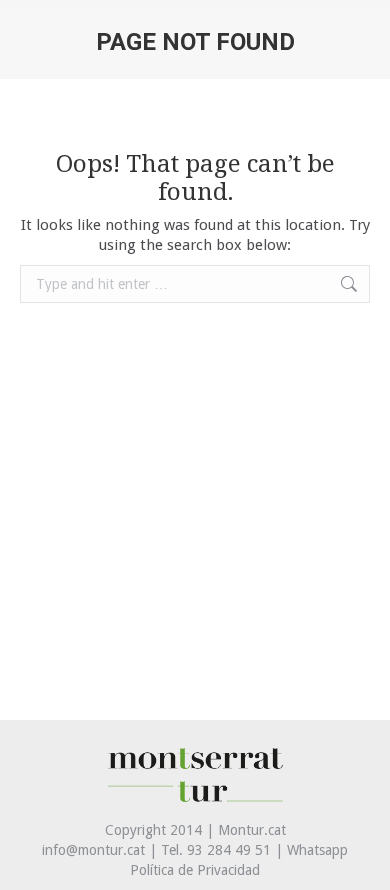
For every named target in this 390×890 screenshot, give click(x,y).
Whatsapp (317, 850)
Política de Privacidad (195, 870)
